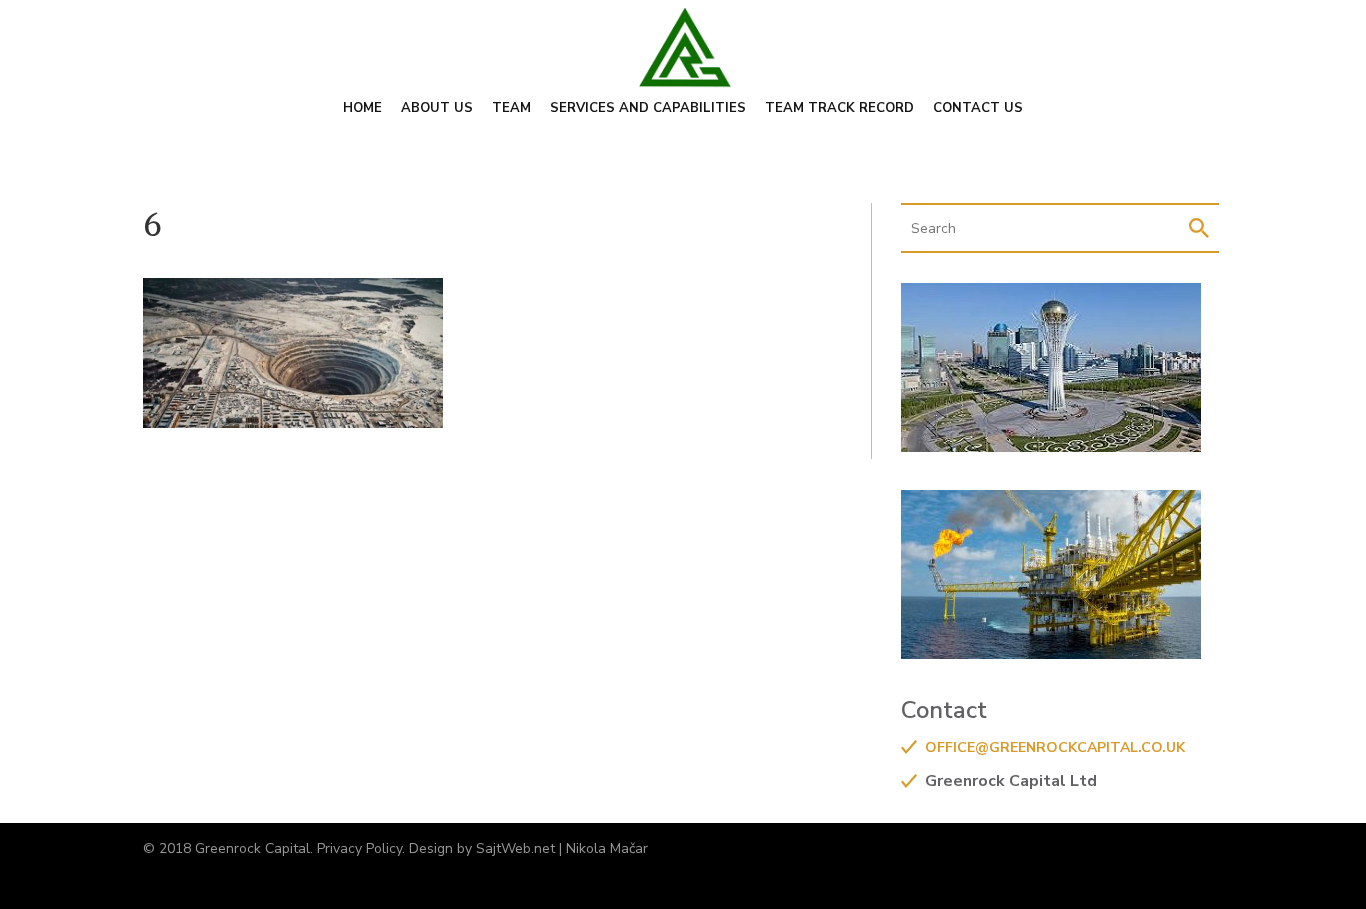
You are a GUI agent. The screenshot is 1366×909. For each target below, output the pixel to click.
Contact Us (978, 109)
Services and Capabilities (648, 109)
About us (437, 109)
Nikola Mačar (607, 848)
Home (362, 109)
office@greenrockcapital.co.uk (1055, 747)
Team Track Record (839, 109)
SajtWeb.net (515, 848)
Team (511, 109)
